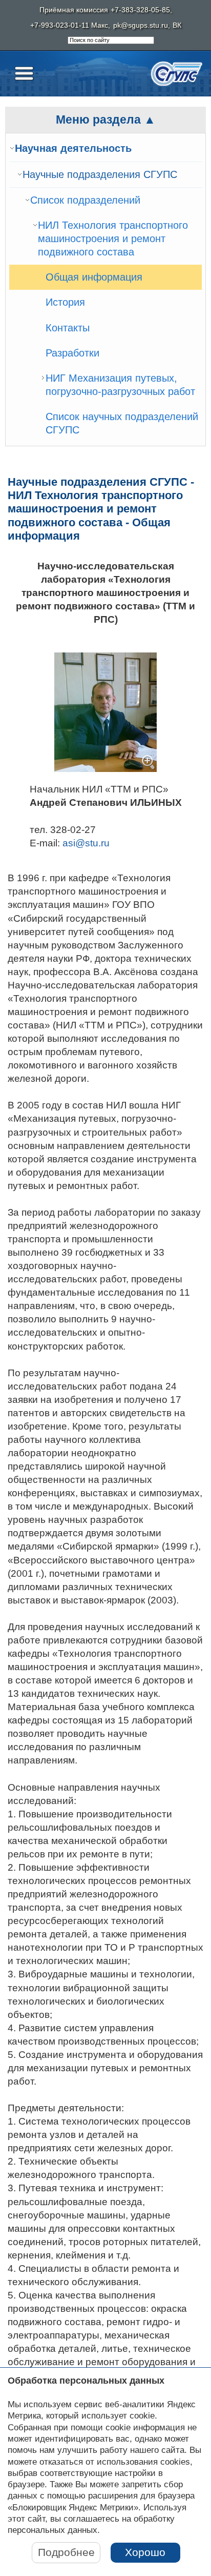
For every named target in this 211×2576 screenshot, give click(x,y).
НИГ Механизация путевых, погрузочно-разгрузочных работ (120, 385)
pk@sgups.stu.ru (141, 25)
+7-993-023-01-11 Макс (69, 25)
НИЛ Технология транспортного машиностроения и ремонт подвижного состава (113, 238)
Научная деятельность (73, 148)
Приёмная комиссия (74, 10)
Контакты (68, 328)
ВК (177, 25)
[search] (111, 41)
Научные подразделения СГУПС (100, 174)
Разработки (72, 353)
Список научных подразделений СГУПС (122, 423)
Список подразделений (85, 200)
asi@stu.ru (86, 843)
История (65, 302)
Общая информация (94, 277)
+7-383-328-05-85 (140, 10)
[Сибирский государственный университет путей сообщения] (177, 74)
